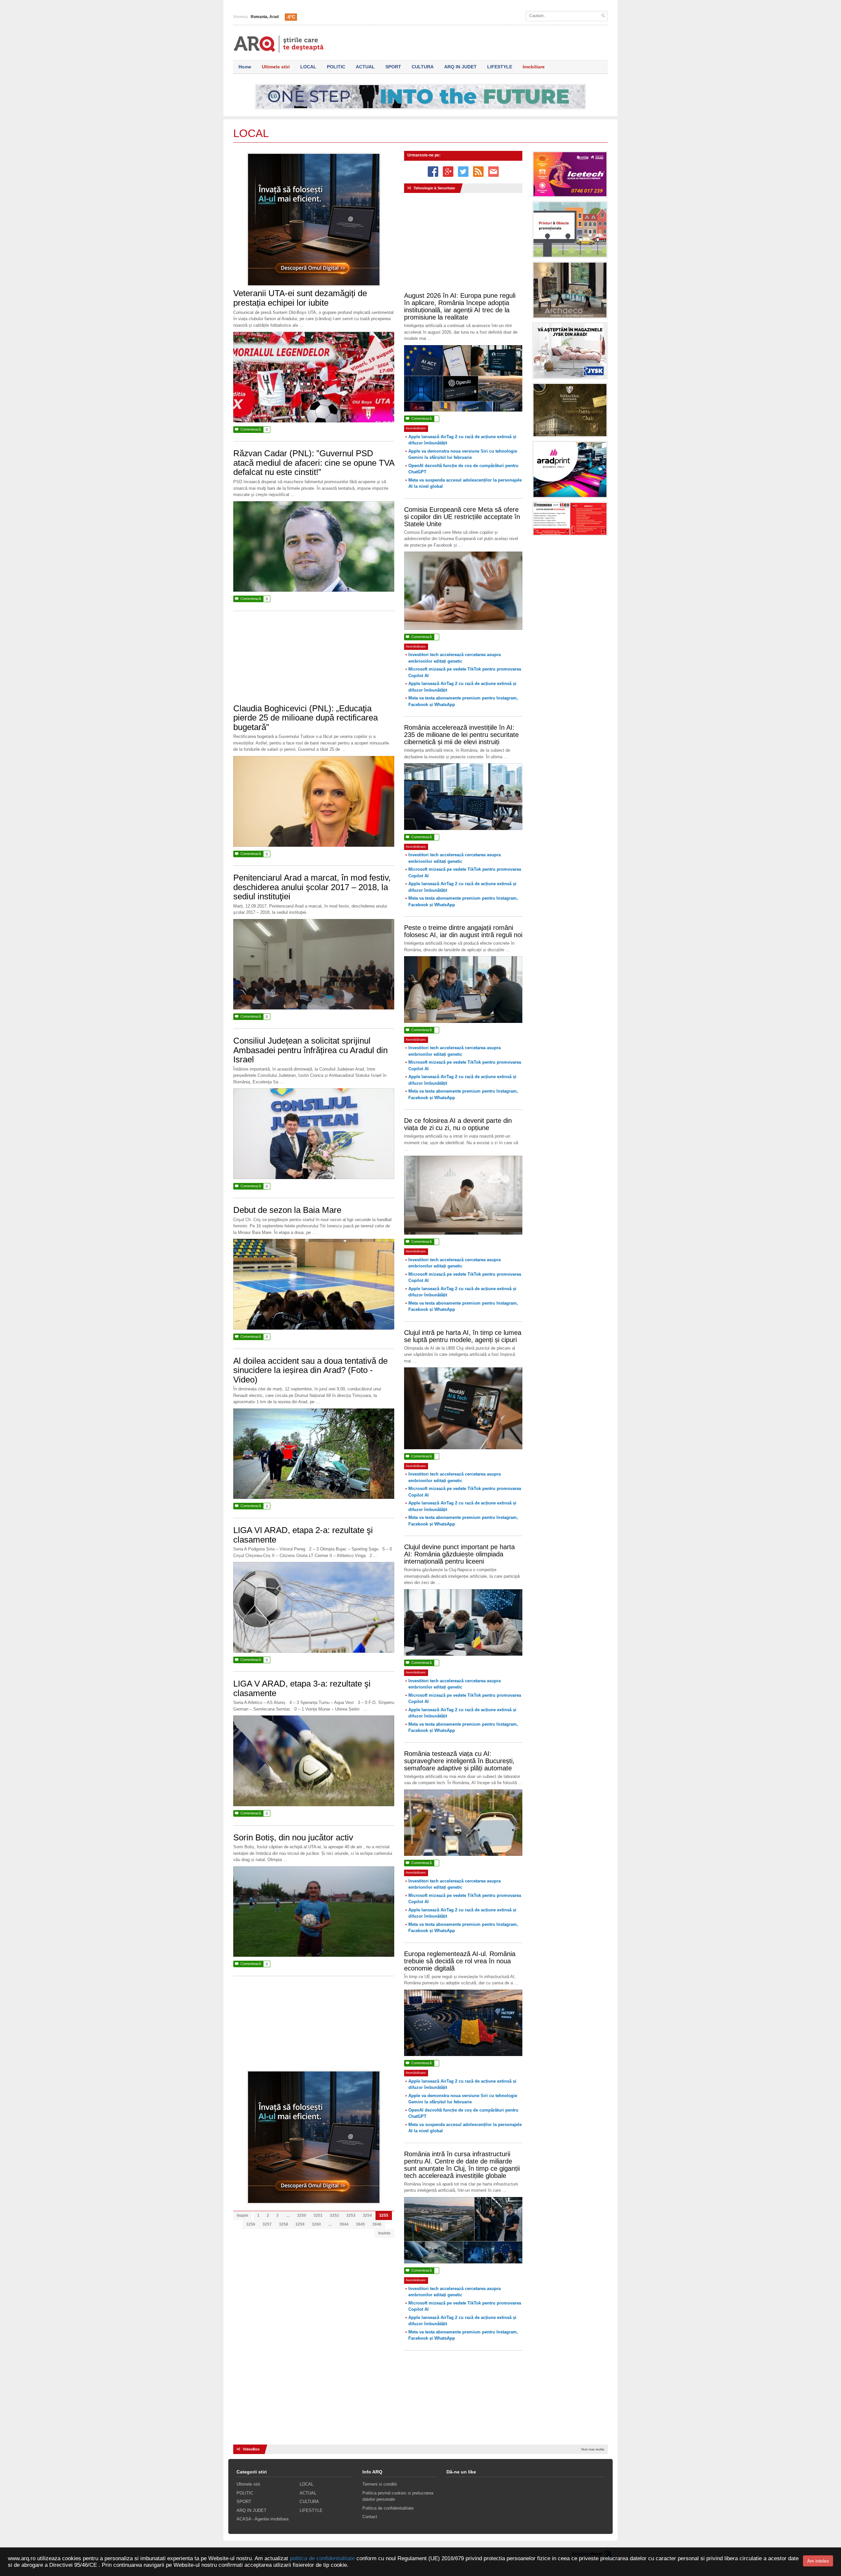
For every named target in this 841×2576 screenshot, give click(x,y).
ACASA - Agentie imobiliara (262, 2519)
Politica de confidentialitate (388, 2508)
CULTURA (423, 67)
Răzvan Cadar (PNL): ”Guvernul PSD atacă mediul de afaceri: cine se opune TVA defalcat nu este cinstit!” (314, 463)
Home (245, 67)
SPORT (393, 67)
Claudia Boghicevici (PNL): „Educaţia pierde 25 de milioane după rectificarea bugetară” (306, 718)
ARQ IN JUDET (460, 67)
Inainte (384, 2233)
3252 (334, 2215)
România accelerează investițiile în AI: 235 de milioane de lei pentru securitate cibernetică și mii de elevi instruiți (461, 735)
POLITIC (336, 67)
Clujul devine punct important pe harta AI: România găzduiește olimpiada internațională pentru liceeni (459, 1554)
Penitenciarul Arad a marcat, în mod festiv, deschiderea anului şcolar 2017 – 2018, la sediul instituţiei (312, 887)
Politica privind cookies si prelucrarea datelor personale (398, 2496)
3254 (367, 2215)
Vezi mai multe (593, 2449)
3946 (377, 2224)
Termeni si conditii (380, 2484)
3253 (351, 2215)
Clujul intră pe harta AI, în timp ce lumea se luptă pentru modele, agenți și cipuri (463, 1336)
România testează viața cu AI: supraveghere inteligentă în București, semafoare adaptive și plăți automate (459, 1761)
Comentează (251, 429)
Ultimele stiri (276, 67)
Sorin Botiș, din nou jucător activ (293, 1837)
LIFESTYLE (500, 67)
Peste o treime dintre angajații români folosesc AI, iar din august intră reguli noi (463, 931)
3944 (344, 2224)
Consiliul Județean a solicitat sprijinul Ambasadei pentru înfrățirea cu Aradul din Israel (310, 1050)
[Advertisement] (314, 661)
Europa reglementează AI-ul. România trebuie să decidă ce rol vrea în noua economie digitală (460, 1961)
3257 (267, 2224)
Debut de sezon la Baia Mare (287, 1210)
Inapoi (242, 2215)
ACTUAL (365, 67)
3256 (251, 2224)
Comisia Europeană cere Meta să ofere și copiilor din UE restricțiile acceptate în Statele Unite (462, 517)
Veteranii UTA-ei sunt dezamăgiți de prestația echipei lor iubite (300, 298)
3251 (318, 2215)
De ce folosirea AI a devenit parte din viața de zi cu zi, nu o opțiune (458, 1124)
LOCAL (308, 67)
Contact (370, 2517)
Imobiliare (534, 67)
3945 (360, 2224)
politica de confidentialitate (322, 2558)
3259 (300, 2224)
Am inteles (818, 2561)
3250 (302, 2215)
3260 (316, 2224)
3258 (284, 2224)
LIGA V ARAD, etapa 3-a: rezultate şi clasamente (302, 1688)
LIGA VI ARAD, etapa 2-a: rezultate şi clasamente (303, 1535)
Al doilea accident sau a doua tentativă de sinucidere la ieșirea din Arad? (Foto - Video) (310, 1370)
